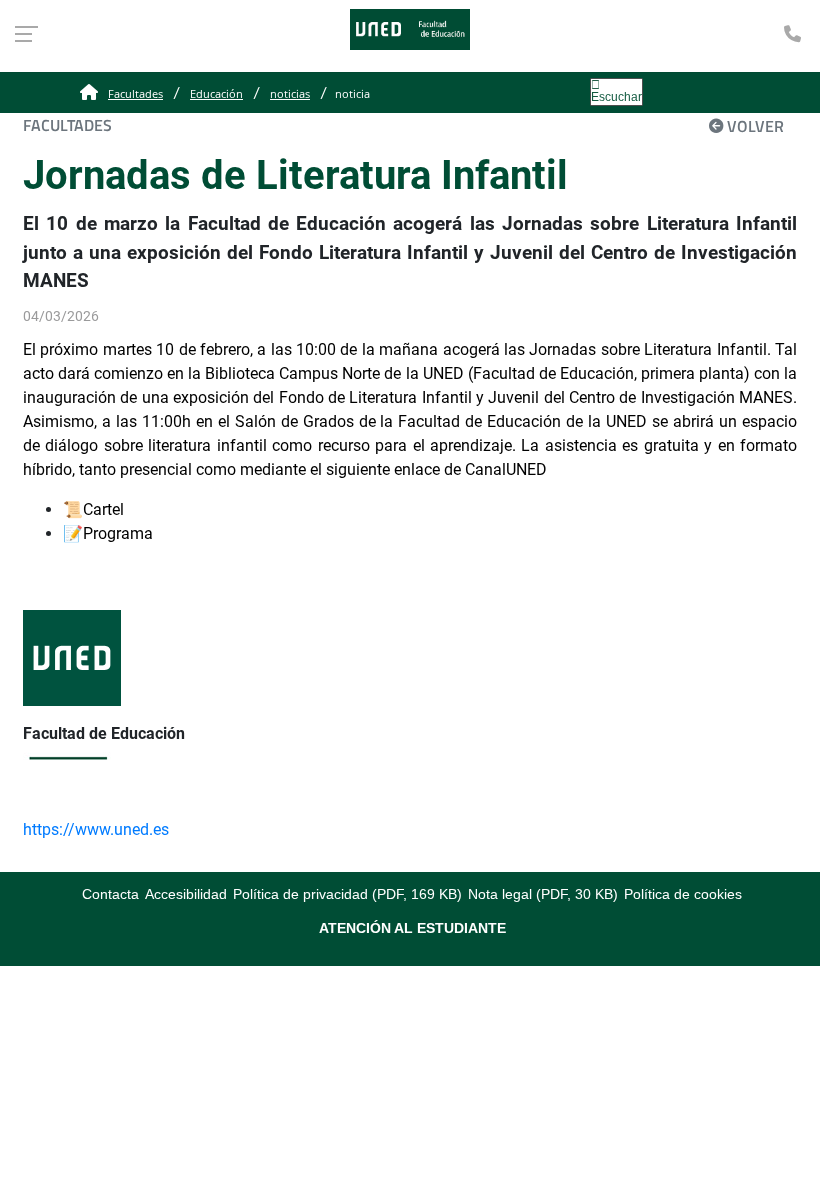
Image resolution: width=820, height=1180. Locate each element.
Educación (216, 93)
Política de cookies (683, 894)
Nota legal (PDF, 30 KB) (543, 894)
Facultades (135, 93)
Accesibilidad (186, 894)
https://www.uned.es (96, 829)
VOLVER (755, 126)
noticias (290, 93)
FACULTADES (67, 125)
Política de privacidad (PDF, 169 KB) (347, 894)
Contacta (110, 894)
